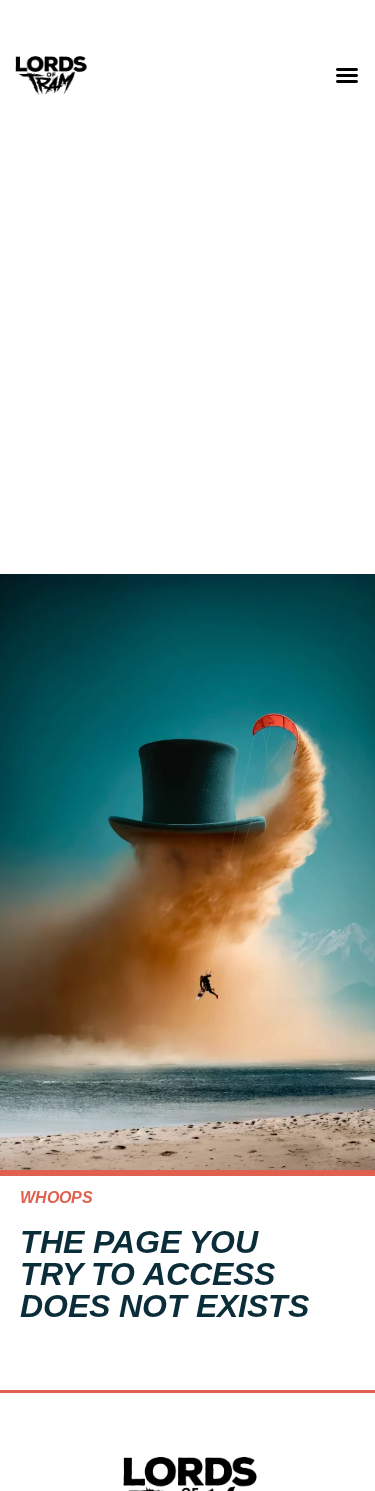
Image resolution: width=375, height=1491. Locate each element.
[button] (347, 75)
